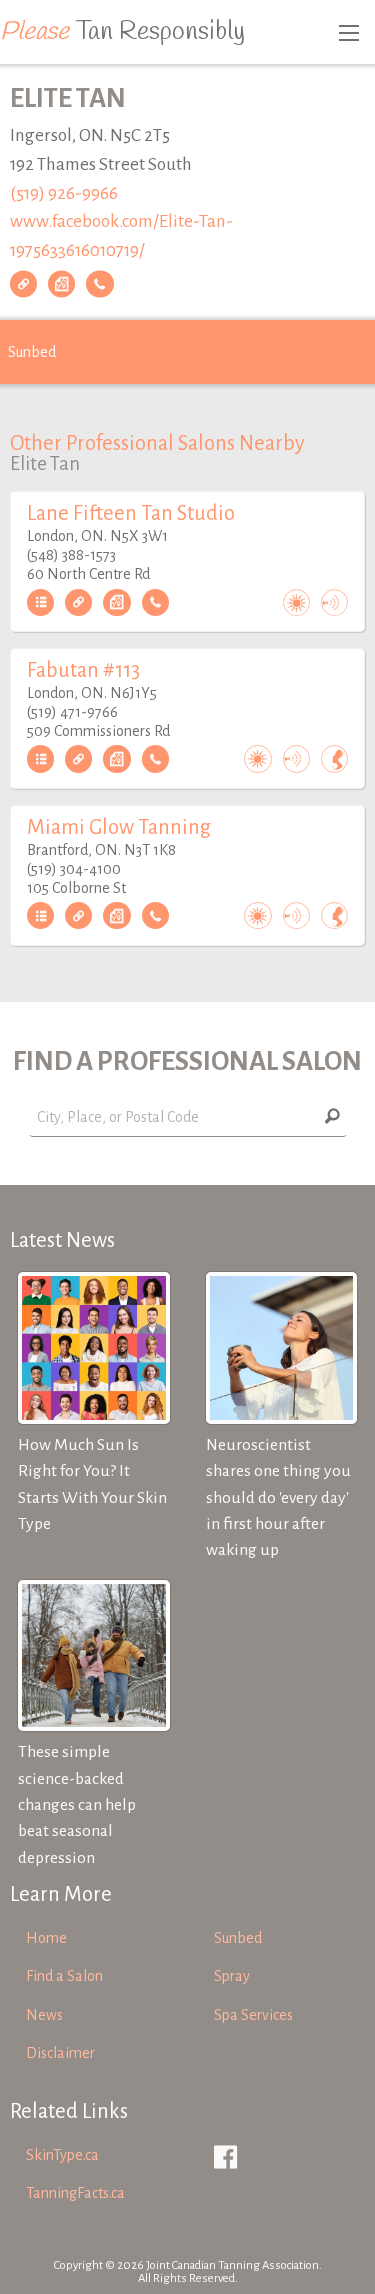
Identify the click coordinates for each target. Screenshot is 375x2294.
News (44, 2015)
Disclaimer (60, 2053)
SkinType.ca (62, 2155)
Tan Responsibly (122, 32)
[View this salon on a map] (61, 284)
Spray (232, 1976)
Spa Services (253, 2015)
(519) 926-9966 (64, 193)
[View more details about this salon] (40, 603)
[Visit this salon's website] (23, 284)
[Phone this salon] (99, 284)
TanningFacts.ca (75, 2193)
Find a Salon (64, 1976)
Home (46, 1938)
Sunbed (32, 352)
